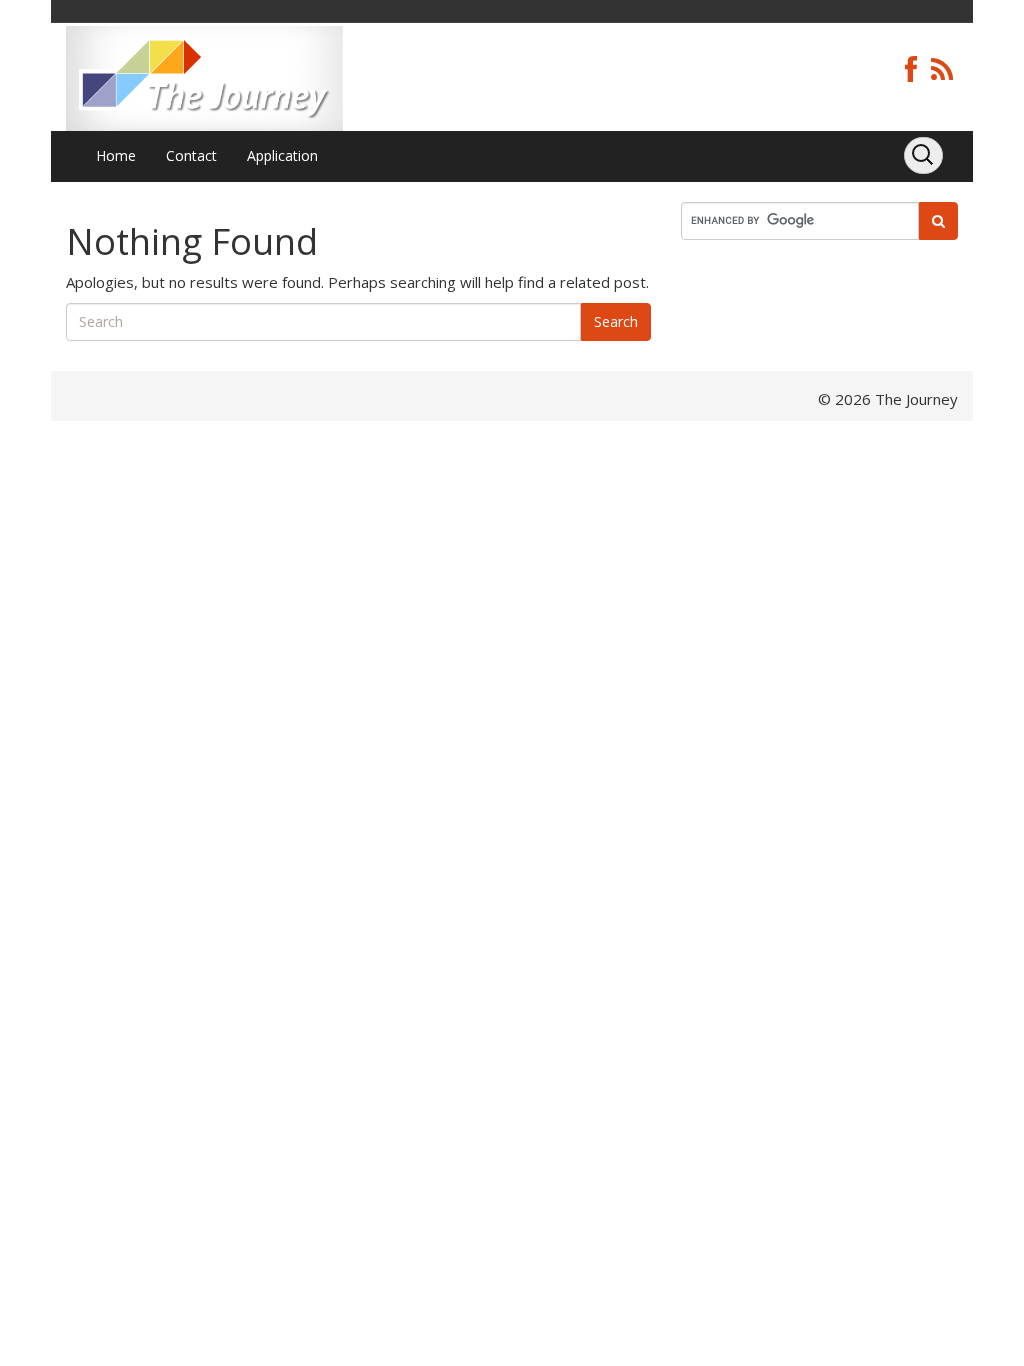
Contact (191, 155)
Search (616, 321)
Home (116, 155)
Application (282, 155)
